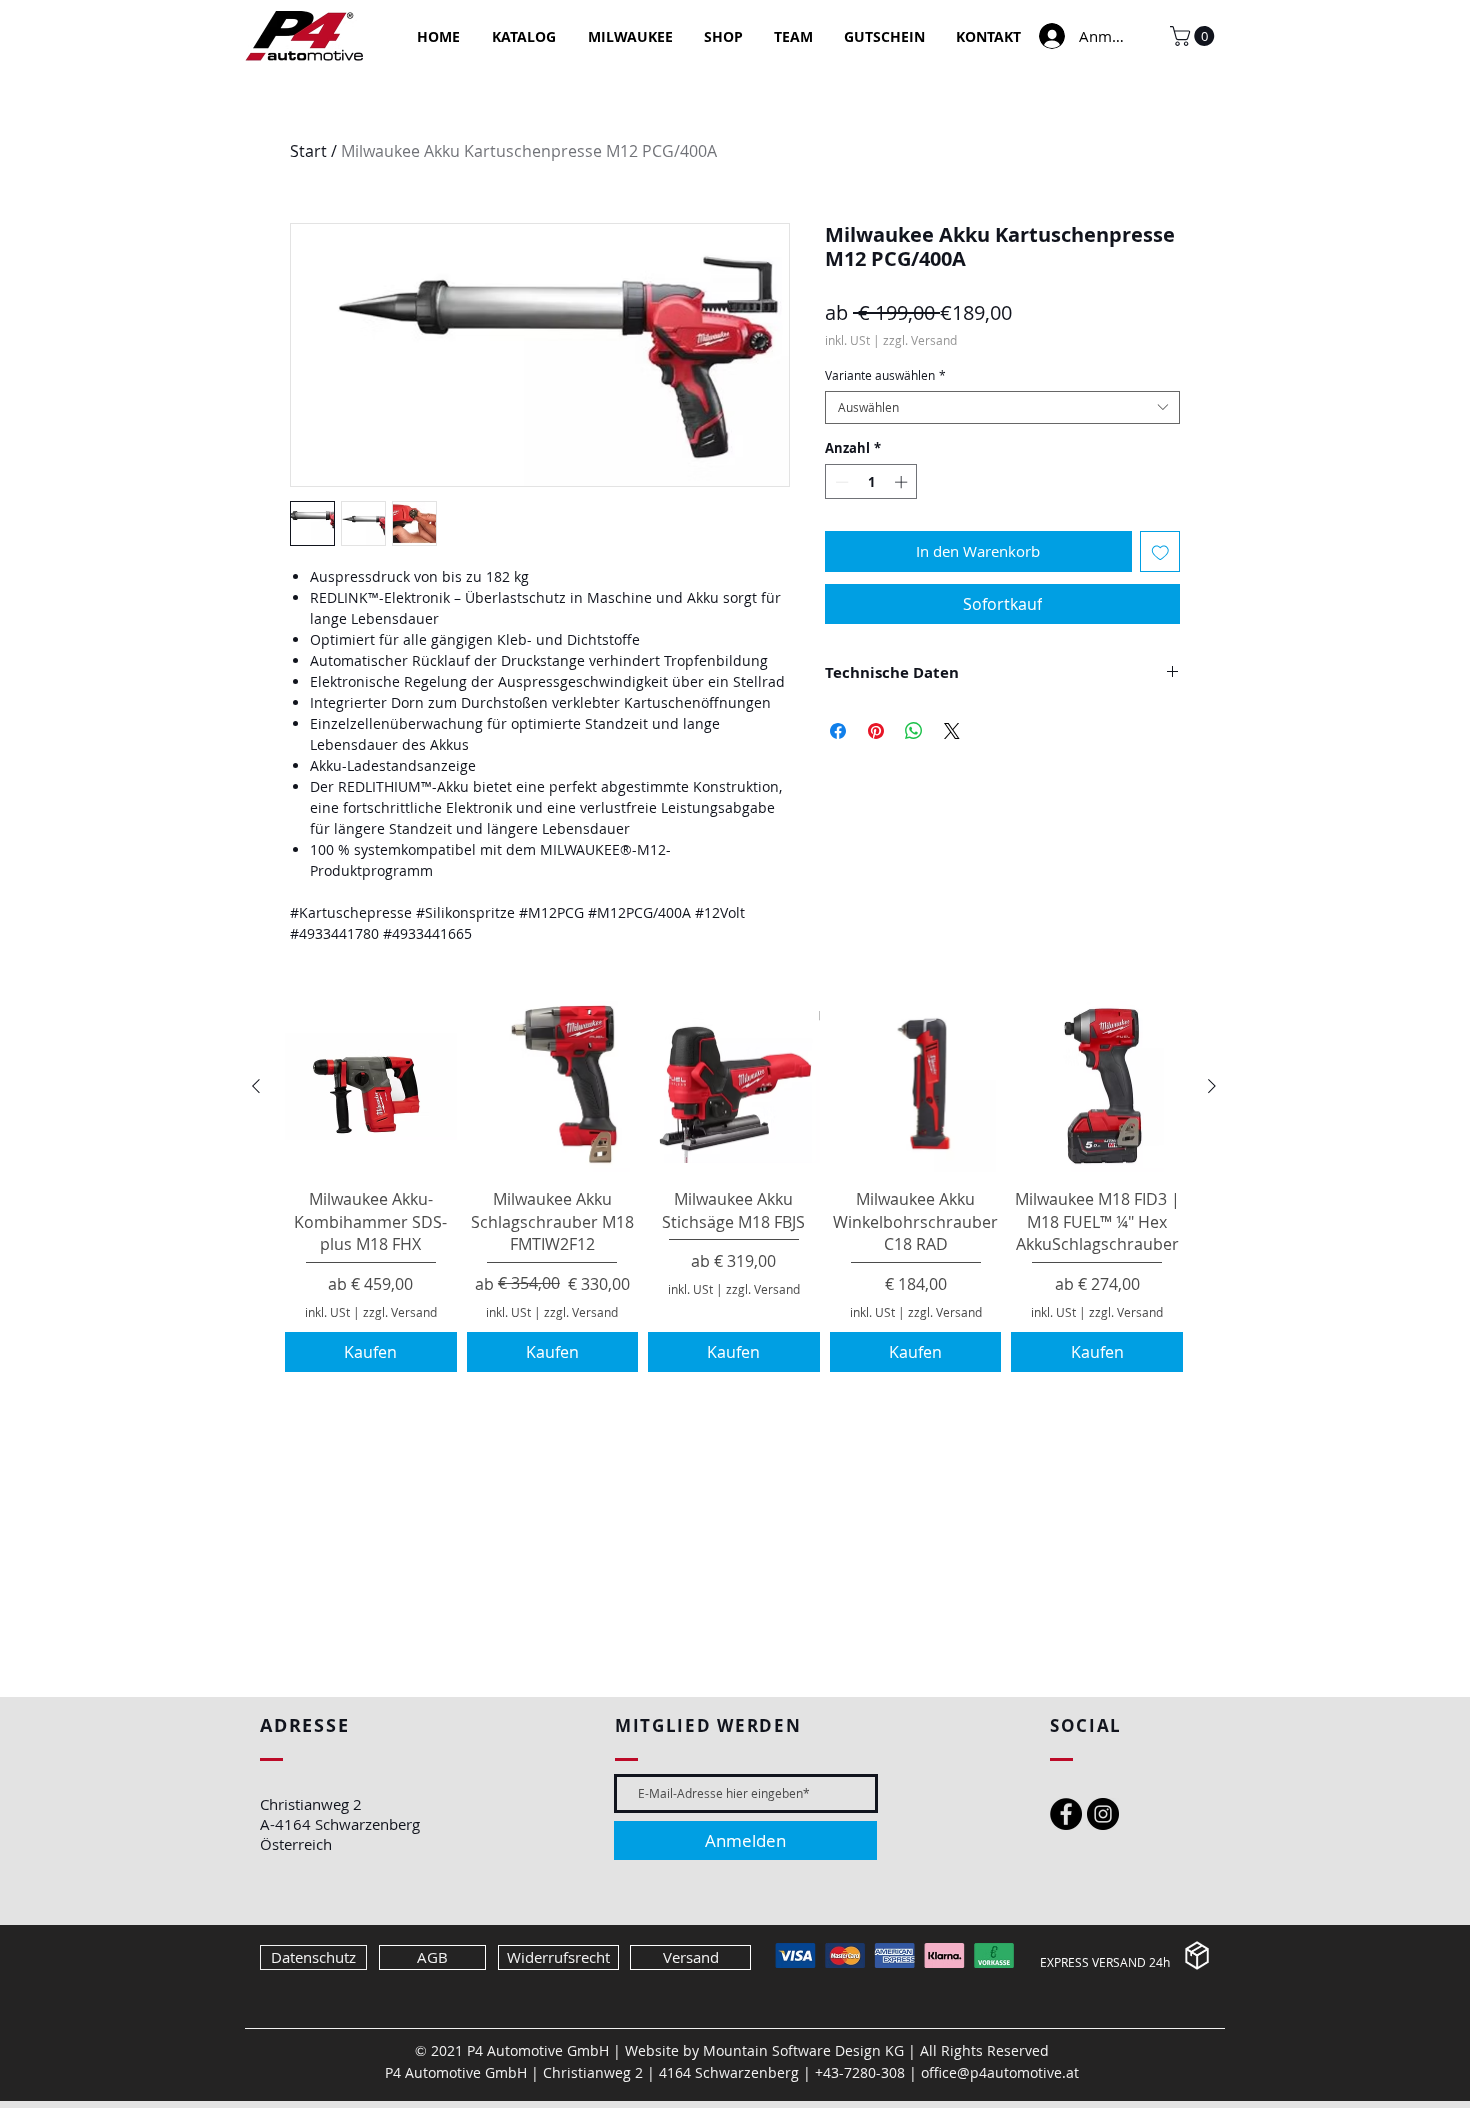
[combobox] (1002, 407)
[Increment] (903, 482)
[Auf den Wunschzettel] (1160, 551)
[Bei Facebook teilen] (838, 731)
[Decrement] (840, 482)
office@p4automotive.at (1000, 2072)
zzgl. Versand (920, 340)
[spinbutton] (871, 482)
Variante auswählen (885, 375)
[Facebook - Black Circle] (1066, 1814)
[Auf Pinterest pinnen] (876, 731)
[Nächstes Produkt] (1212, 1086)
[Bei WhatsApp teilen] (914, 731)
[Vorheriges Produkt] (256, 1086)
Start (308, 151)
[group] (734, 1186)
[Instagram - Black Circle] (1103, 1814)
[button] (1194, 36)
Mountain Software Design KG (803, 2050)
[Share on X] (952, 731)
